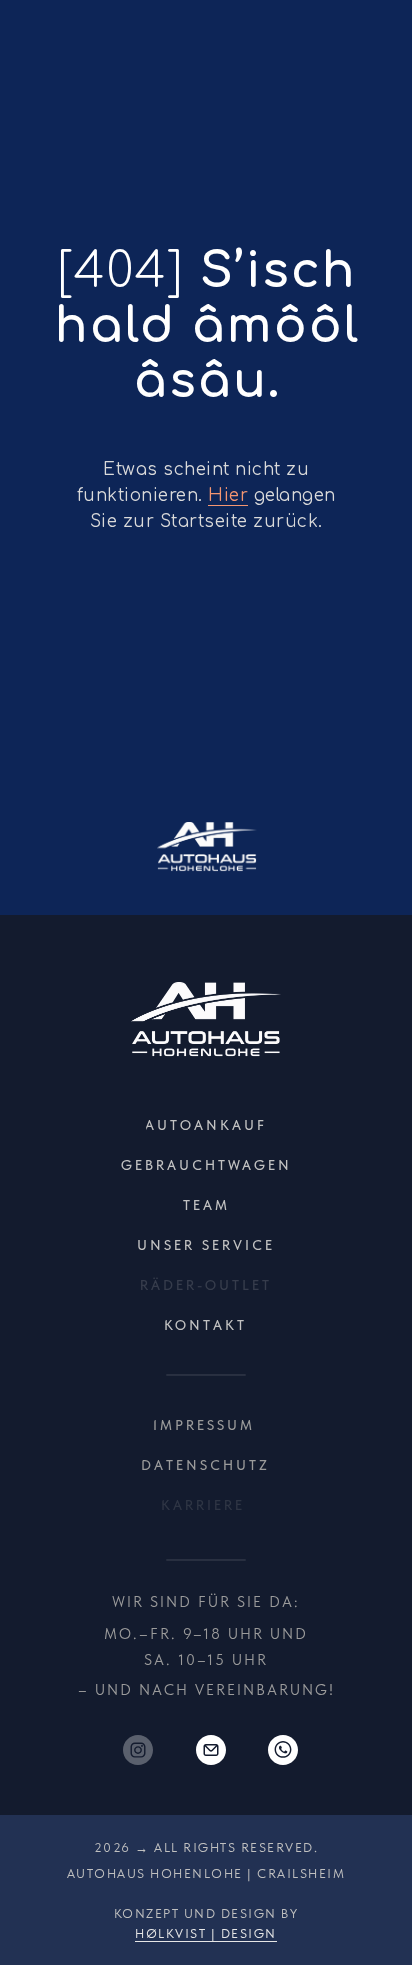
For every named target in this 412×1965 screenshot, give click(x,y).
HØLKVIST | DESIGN (206, 1933)
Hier (228, 495)
